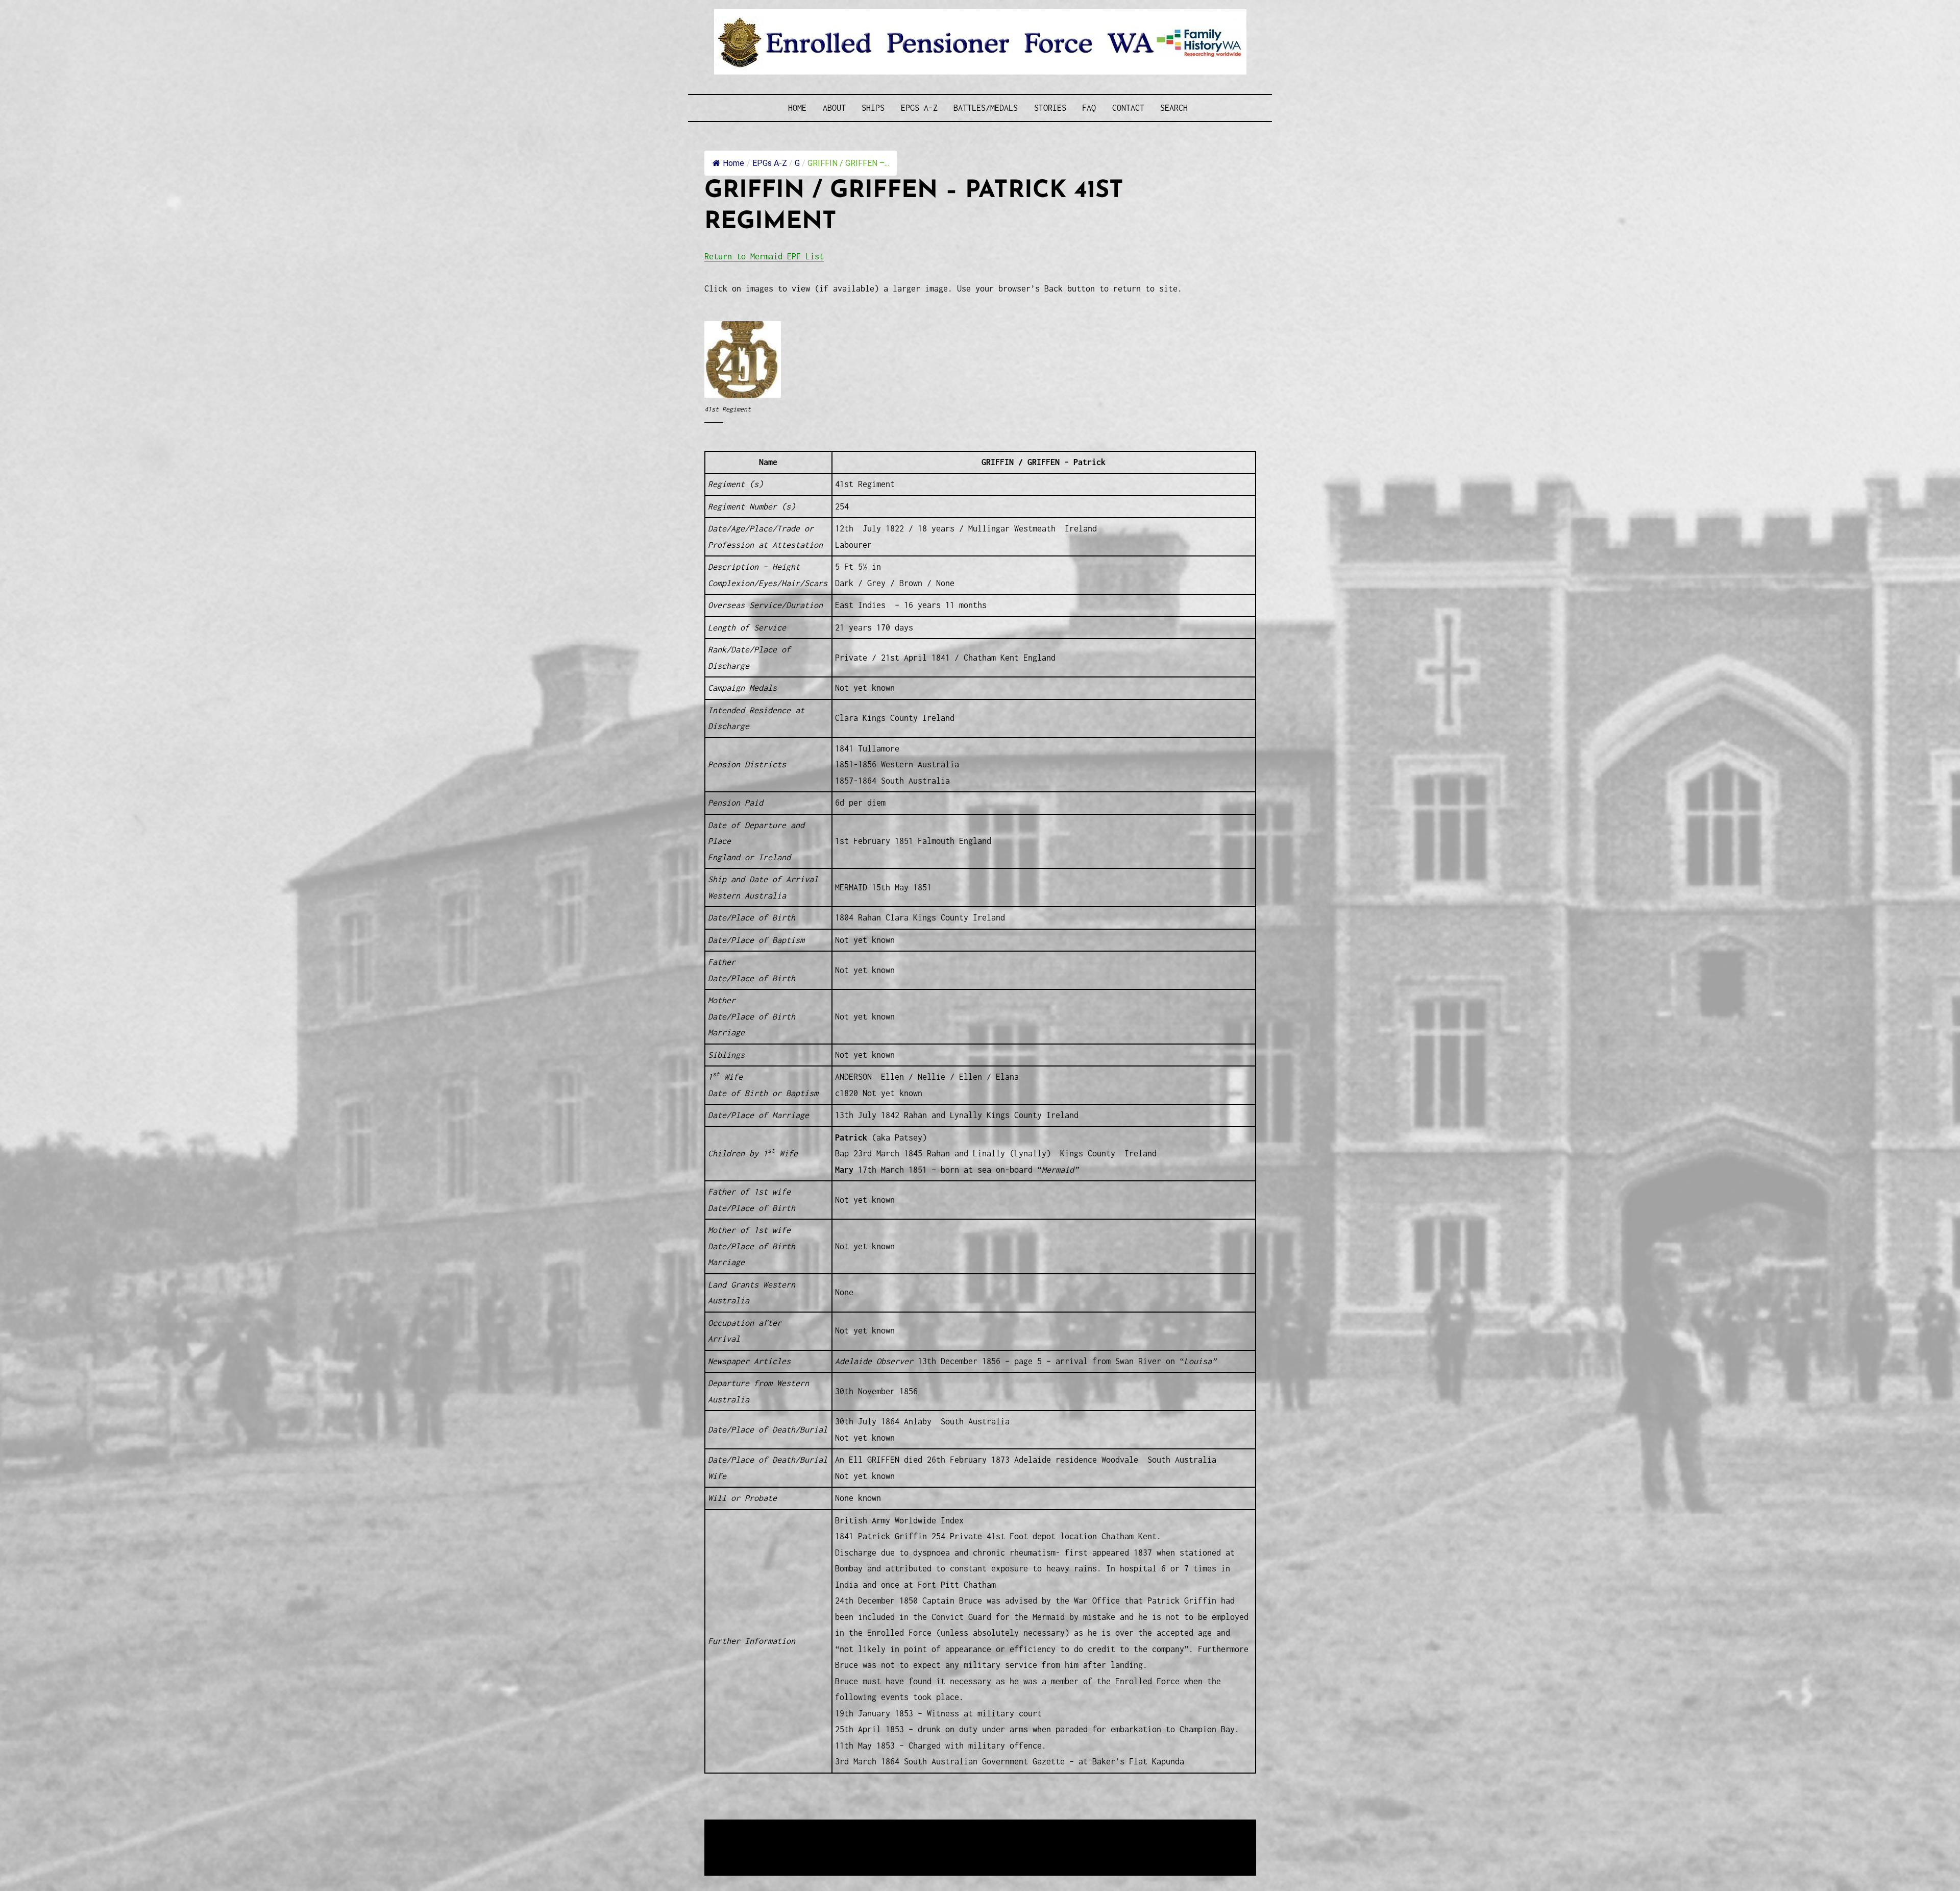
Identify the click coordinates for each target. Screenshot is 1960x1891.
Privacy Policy (788, 1853)
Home (797, 108)
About (834, 108)
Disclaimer (734, 1853)
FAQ (1089, 108)
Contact (1128, 108)
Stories (1050, 108)
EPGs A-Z (919, 108)
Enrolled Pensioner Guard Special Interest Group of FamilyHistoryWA (949, 1828)
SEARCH (1174, 108)
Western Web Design (820, 1841)
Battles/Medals (986, 108)
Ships (873, 108)
